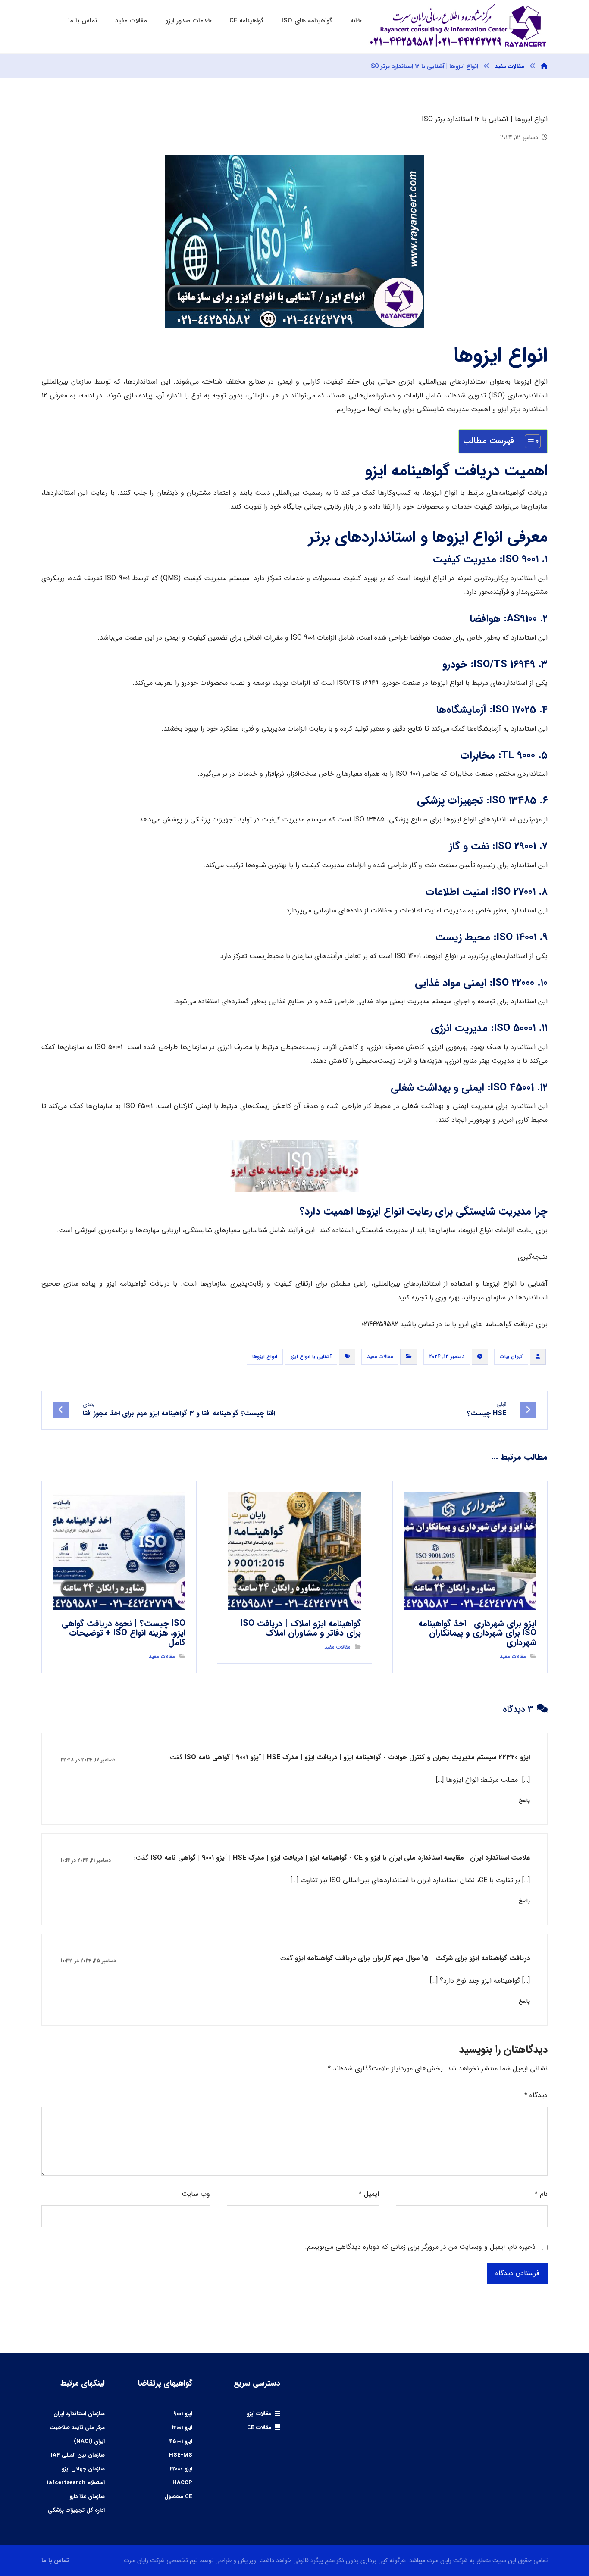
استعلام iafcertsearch (76, 2483)
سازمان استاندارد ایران (79, 2414)
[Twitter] (420, 2512)
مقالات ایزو (259, 2414)
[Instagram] (398, 2512)
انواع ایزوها (265, 1357)
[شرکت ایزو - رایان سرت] (544, 66)
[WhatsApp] (443, 2512)
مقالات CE (259, 2428)
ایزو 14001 (182, 2428)
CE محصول (178, 2496)
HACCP (182, 2483)
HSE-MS (181, 2455)
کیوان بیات (511, 1357)
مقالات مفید (380, 1357)
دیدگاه (536, 2095)
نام (541, 2194)
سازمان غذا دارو (87, 2496)
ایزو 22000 (181, 2469)
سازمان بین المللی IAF (78, 2455)
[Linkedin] (409, 2512)
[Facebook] (454, 2512)
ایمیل (369, 2194)
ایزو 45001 (181, 2441)
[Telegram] (432, 2512)
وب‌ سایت (196, 2194)
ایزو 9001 (183, 2414)
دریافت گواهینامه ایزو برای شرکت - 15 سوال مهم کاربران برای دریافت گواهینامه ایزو (412, 1958)
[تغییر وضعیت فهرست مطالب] (528, 441)
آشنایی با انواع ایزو (311, 1357)
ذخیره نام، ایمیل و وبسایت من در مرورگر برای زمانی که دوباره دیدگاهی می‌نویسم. (420, 2247)
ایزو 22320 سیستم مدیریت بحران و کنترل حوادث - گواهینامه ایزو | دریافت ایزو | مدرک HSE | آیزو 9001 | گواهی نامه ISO (357, 1757)
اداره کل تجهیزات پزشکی (76, 2510)
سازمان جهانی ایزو (83, 2469)
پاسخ (524, 1800)
